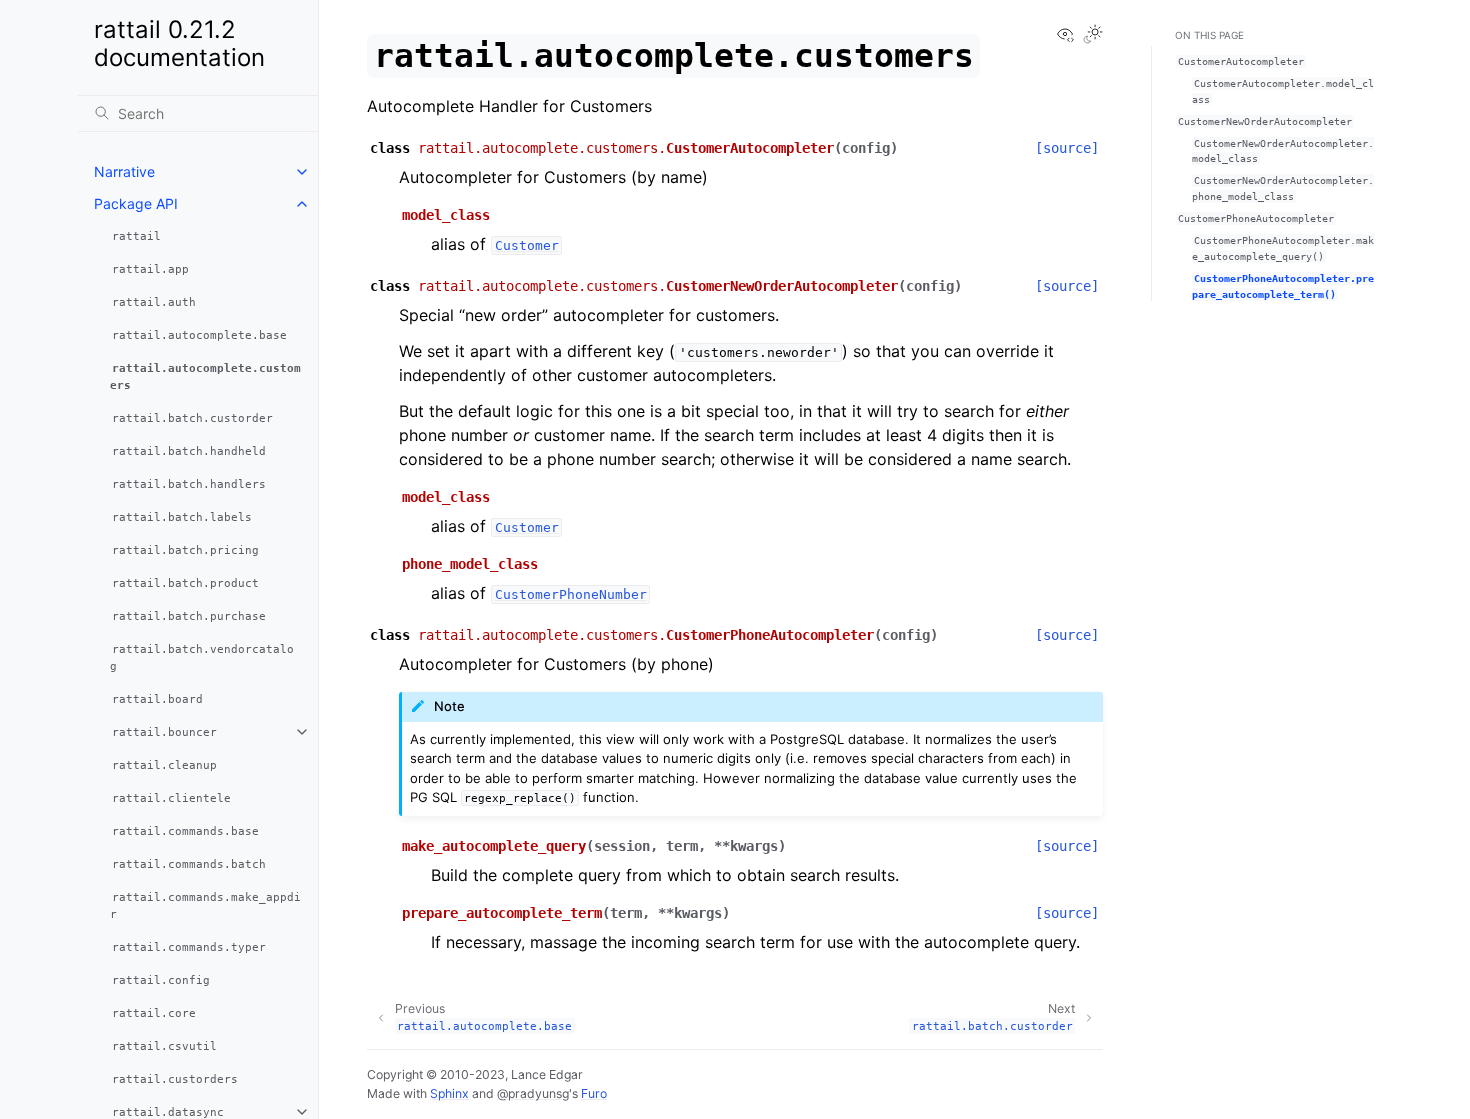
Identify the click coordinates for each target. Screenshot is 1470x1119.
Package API (136, 203)
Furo (594, 1093)
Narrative (124, 171)
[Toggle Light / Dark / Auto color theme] (1093, 35)
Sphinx (449, 1093)
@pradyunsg (533, 1093)
